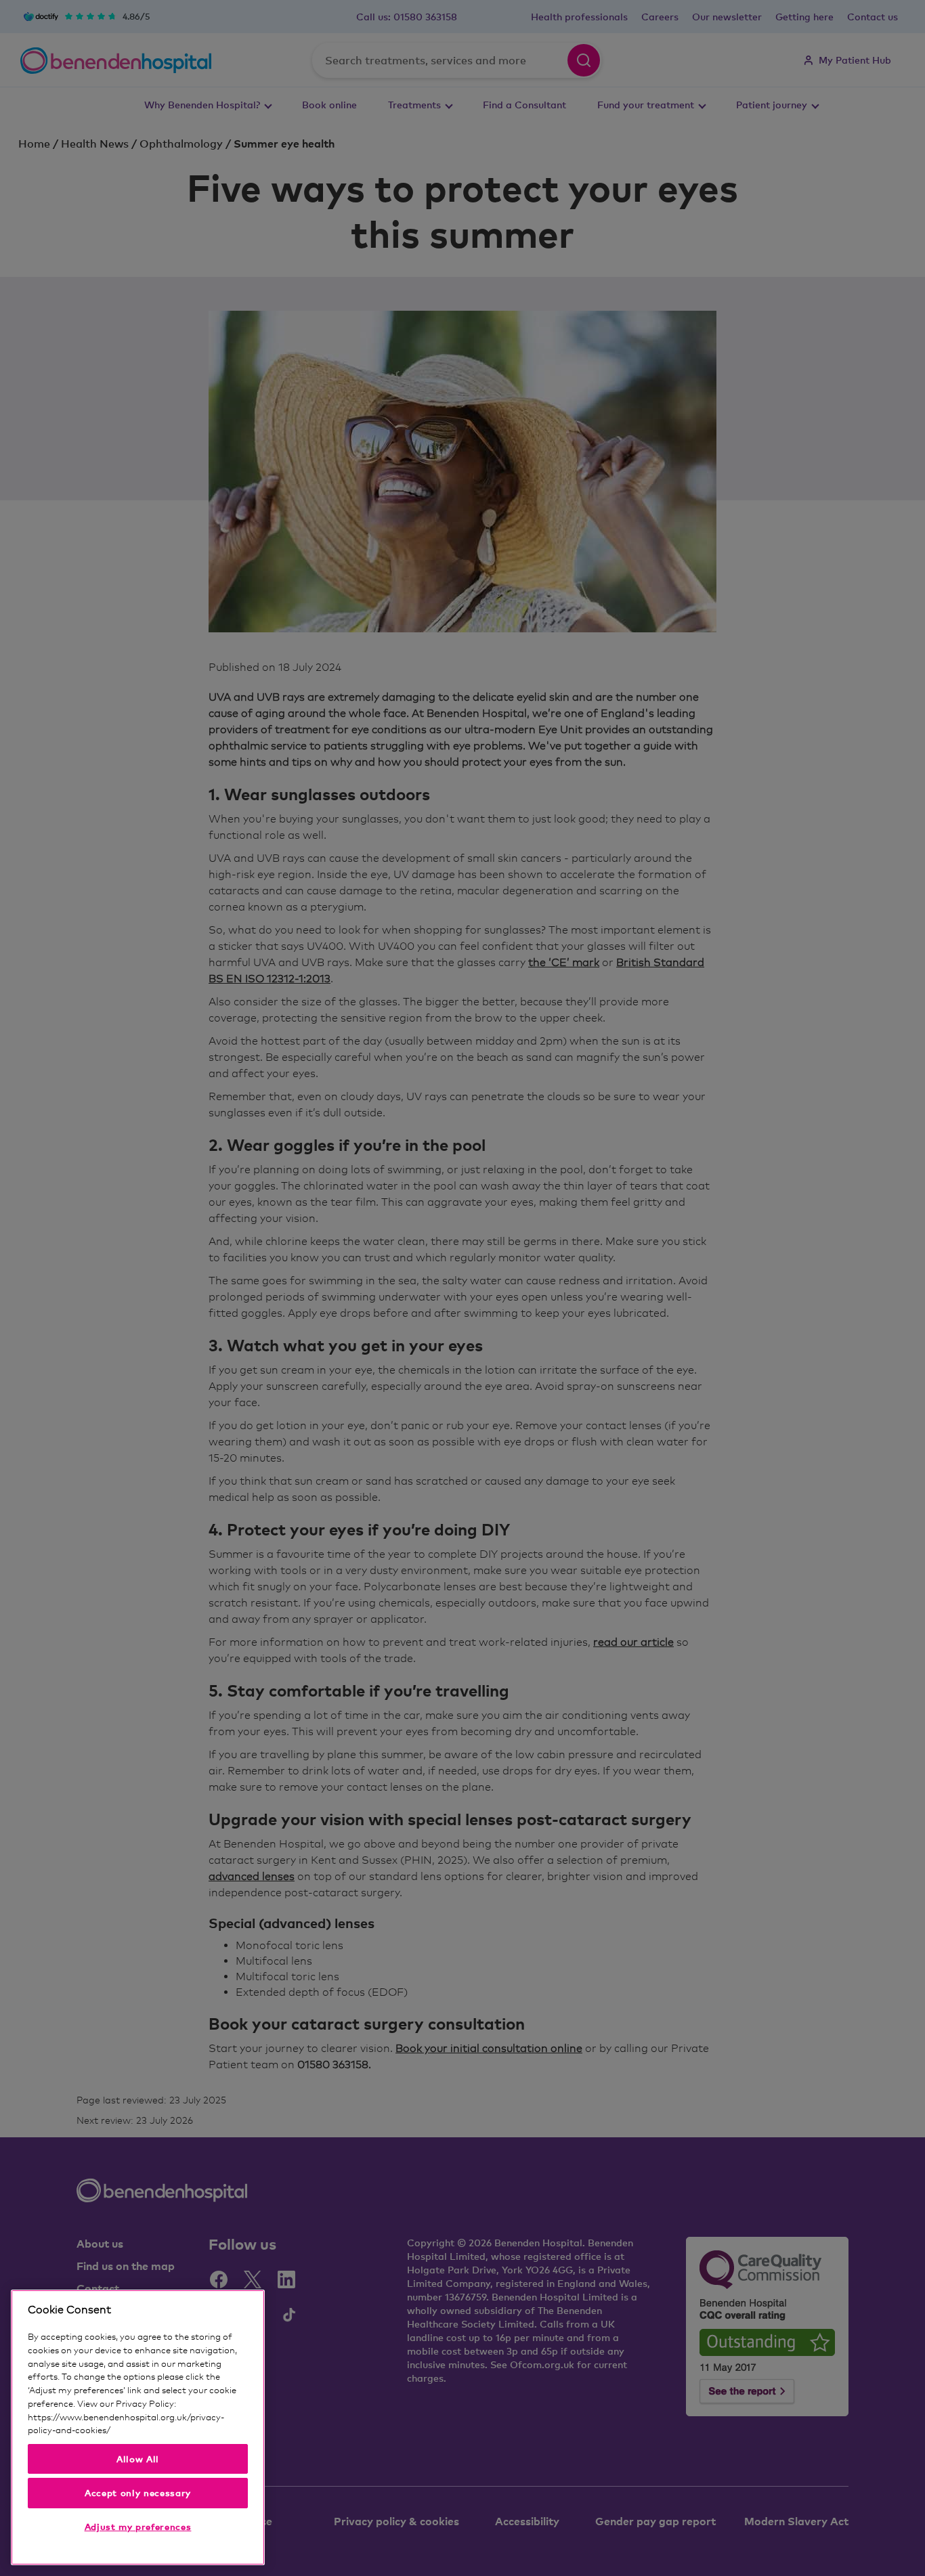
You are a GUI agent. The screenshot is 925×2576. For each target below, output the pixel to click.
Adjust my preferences (138, 2527)
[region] (138, 2427)
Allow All (138, 2459)
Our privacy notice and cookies (174, 2430)
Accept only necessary (138, 2493)
